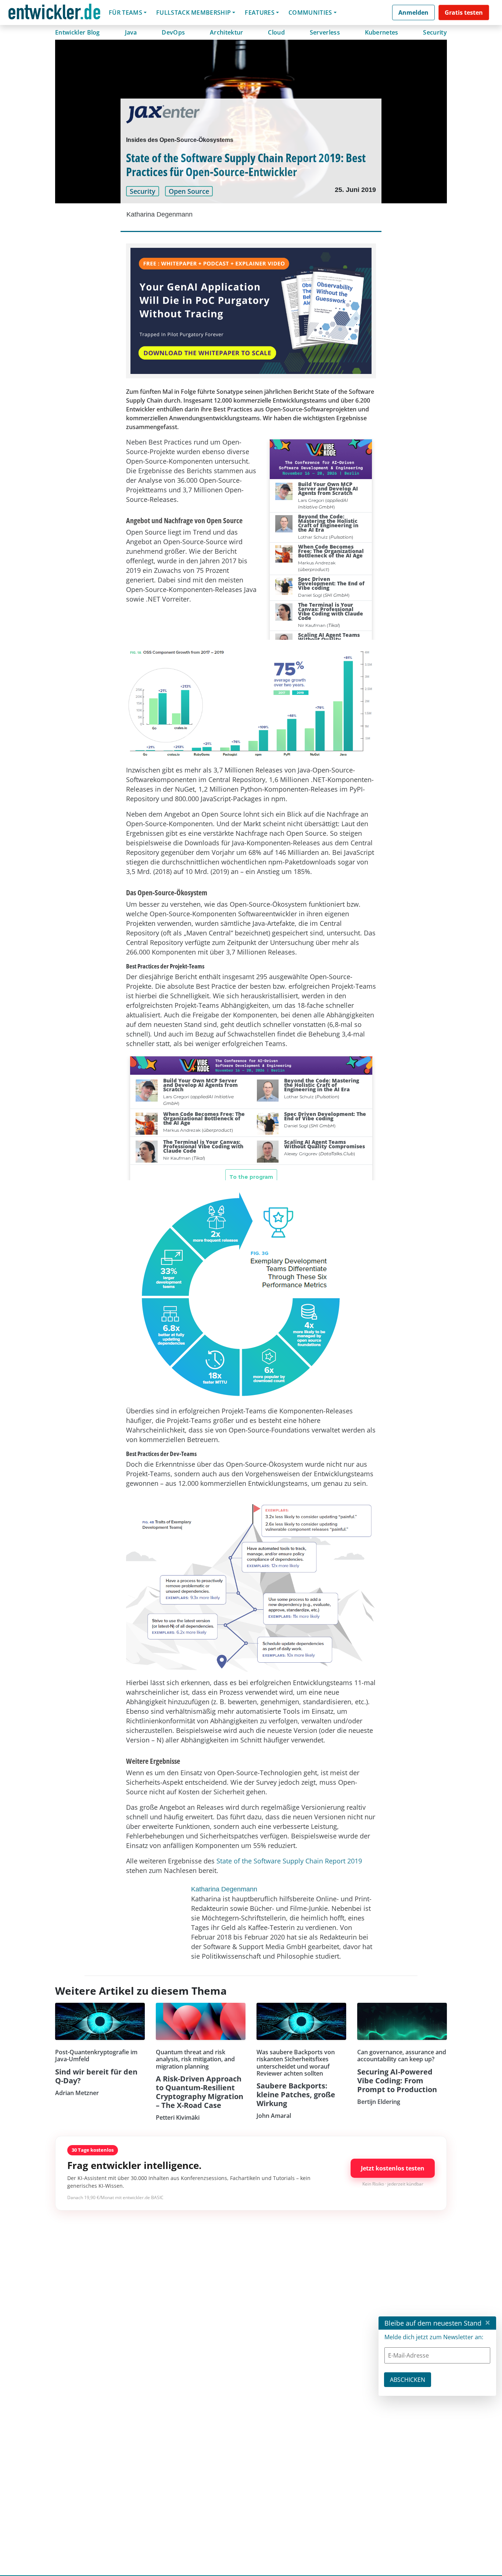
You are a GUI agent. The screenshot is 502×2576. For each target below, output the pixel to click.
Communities (310, 13)
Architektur (227, 32)
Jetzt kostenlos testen (393, 2168)
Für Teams (125, 13)
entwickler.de (54, 14)
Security (435, 32)
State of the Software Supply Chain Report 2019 (289, 1861)
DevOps (173, 32)
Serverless (325, 32)
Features (260, 13)
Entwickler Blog (78, 32)
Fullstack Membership (193, 13)
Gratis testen (464, 13)
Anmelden (413, 13)
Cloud (276, 32)
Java (131, 32)
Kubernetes (382, 32)
